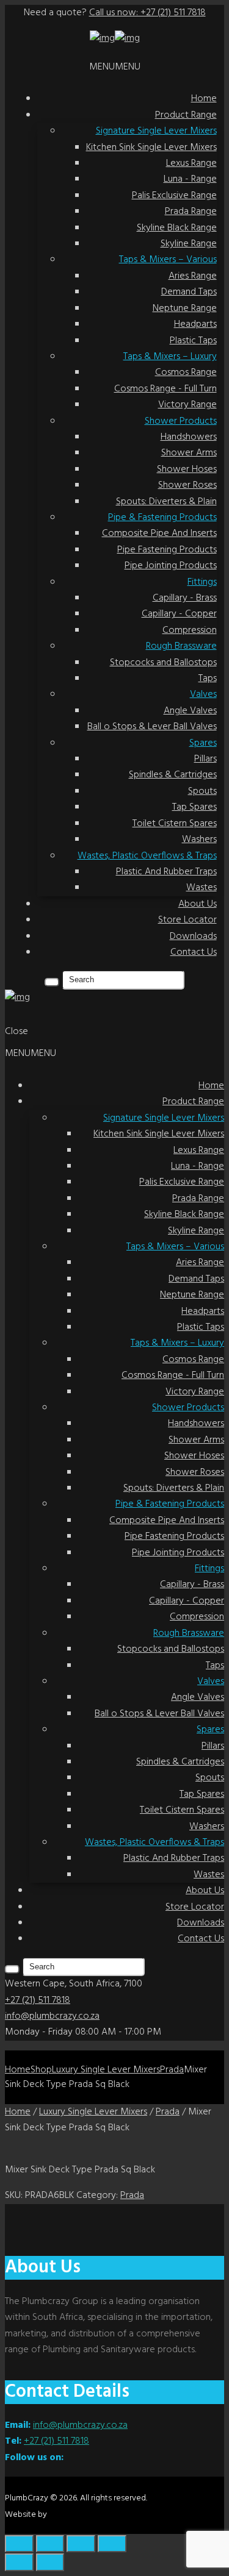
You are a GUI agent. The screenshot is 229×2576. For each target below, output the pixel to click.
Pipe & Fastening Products (162, 518)
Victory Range (187, 405)
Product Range (186, 115)
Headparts (195, 324)
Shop (41, 2070)
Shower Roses (187, 485)
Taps (208, 679)
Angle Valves (190, 711)
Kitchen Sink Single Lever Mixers (151, 148)
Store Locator (187, 920)
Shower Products (181, 421)
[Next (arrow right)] (50, 2562)
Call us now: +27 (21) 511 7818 (147, 13)
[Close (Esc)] (112, 2544)
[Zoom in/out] (19, 2544)
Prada (172, 2070)
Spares (203, 743)
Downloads (193, 937)
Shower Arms (189, 453)
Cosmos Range (186, 373)
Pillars (205, 759)
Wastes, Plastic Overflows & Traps (147, 856)
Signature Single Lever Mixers (156, 131)
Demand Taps (189, 292)
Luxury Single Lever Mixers (106, 2070)
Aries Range (193, 276)
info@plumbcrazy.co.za (52, 2016)
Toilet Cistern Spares (175, 824)
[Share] (81, 2544)
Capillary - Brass (185, 598)
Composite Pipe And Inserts (159, 533)
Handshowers (189, 437)
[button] (115, 67)
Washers (199, 840)
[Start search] (12, 1969)
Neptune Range (185, 309)
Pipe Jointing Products (171, 566)
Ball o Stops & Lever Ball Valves (152, 727)
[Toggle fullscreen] (50, 2544)
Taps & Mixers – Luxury (170, 357)
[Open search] (52, 982)
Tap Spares (194, 807)
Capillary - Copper (179, 614)
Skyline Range (189, 244)
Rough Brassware (181, 646)
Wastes (202, 888)
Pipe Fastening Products (167, 550)
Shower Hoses (187, 469)
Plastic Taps (193, 341)
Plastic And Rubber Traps (166, 872)
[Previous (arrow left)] (19, 2562)
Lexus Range (191, 163)
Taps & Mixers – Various (168, 260)
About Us (198, 904)
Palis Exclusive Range (174, 196)
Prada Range (191, 212)
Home (204, 99)
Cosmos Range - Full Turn (165, 389)
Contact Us (194, 952)
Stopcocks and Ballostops (163, 663)
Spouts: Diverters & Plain (166, 502)
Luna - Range (190, 179)
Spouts (202, 791)
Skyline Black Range (177, 228)
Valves (203, 694)
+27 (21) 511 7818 (38, 2000)
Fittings (202, 582)
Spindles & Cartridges (173, 775)
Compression (190, 630)
